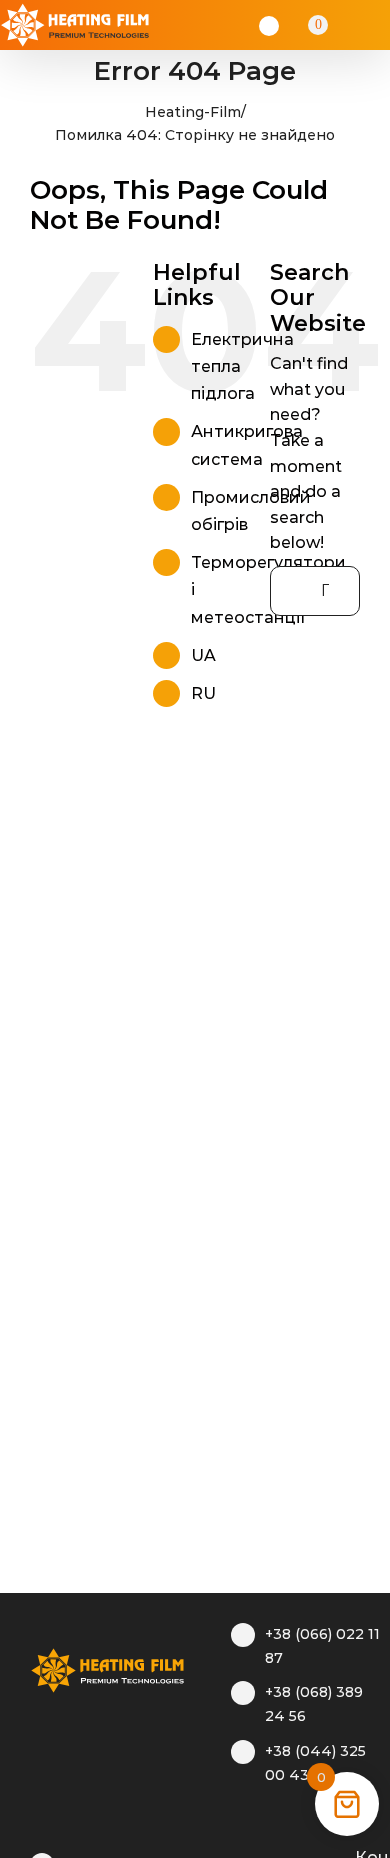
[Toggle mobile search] (346, 25)
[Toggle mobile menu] (372, 25)
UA (203, 655)
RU (203, 693)
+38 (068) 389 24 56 (314, 1704)
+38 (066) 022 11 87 (322, 1646)
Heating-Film (193, 112)
